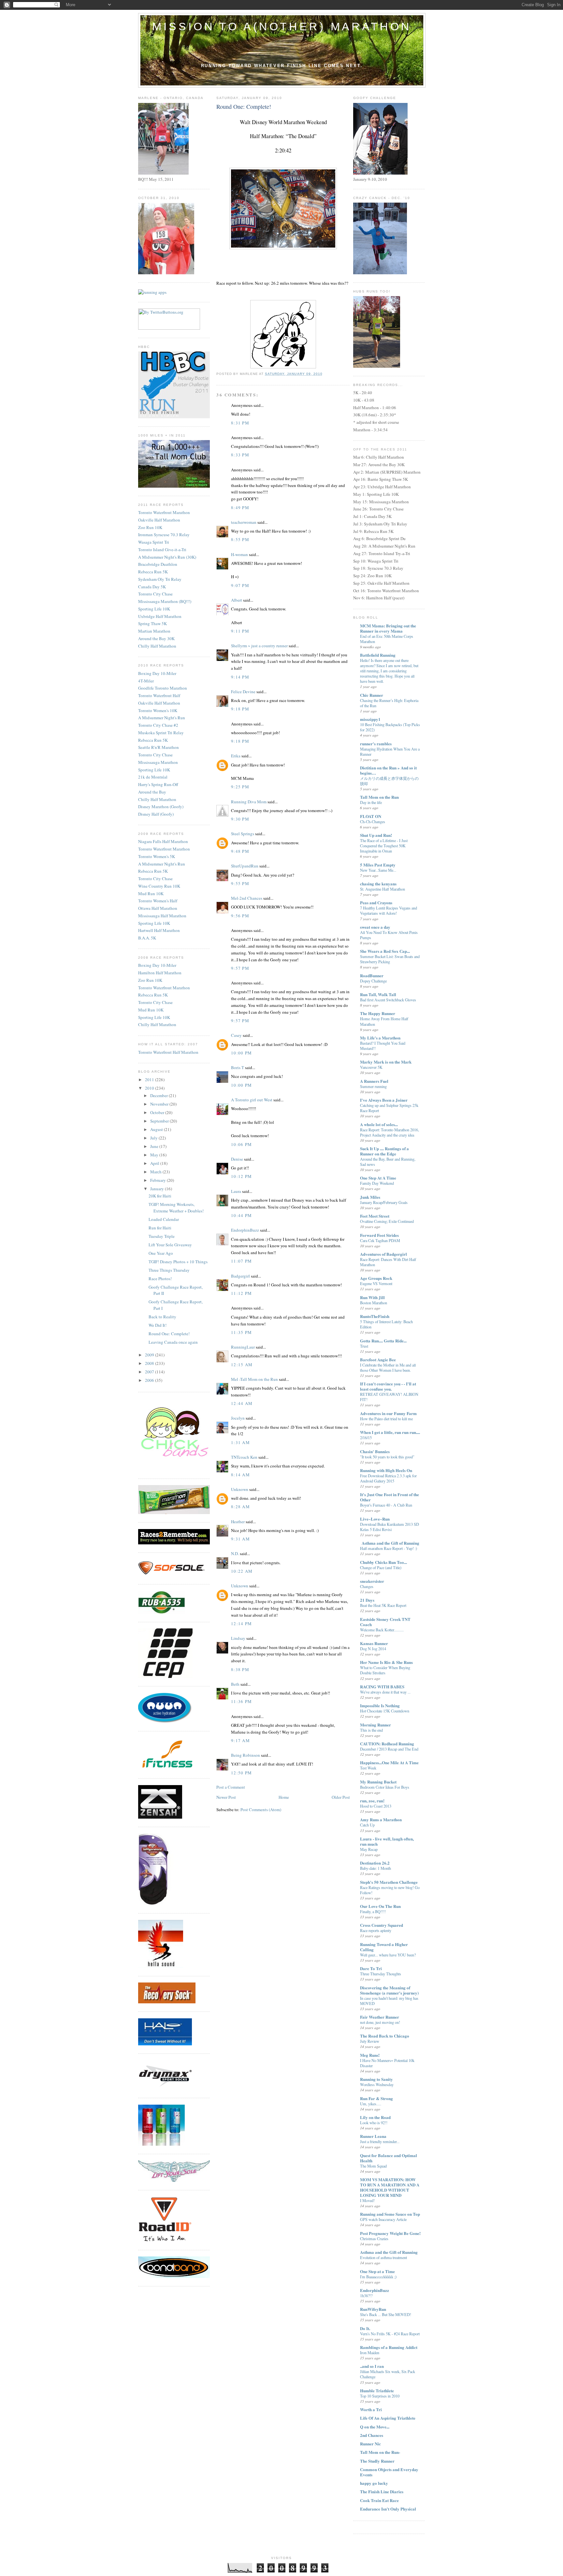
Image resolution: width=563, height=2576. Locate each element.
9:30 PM (240, 819)
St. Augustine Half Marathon (383, 889)
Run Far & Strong (376, 2098)
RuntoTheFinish (375, 1316)
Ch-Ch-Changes (373, 822)
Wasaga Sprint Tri (154, 542)
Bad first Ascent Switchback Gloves (388, 1000)
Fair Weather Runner (380, 2017)
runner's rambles (376, 744)
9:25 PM (240, 787)
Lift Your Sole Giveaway (170, 1245)
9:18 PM (240, 709)
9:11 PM (240, 631)
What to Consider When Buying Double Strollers (385, 1670)
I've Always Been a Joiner (384, 1100)
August (157, 1129)
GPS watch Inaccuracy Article (383, 2219)
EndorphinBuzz (245, 1230)
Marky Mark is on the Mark (386, 1062)
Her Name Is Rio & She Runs (386, 1662)
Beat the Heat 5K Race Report (383, 1605)
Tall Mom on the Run (379, 797)
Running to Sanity (376, 2079)
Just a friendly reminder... (380, 2141)
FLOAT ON (371, 816)
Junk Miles (370, 1197)
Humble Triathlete (377, 2390)
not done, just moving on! (380, 2022)
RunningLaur (243, 1347)
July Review (370, 2041)
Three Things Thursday (169, 1270)
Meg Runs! (370, 2055)
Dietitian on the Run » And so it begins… (388, 770)
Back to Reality (162, 1317)
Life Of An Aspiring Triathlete (388, 2418)
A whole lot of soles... (379, 1124)
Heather (238, 1522)
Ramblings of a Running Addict (389, 2347)
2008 (150, 1363)
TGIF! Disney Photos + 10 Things (178, 1262)
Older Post (341, 1797)
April (155, 1163)
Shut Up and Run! (376, 835)
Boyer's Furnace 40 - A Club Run (386, 1505)
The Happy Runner (378, 1013)
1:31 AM (240, 1442)
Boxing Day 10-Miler (157, 673)
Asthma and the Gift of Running (389, 2252)
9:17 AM (240, 1740)
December (159, 1095)
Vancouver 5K (371, 1067)
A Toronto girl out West (252, 1100)
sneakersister (372, 1581)
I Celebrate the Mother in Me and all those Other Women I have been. (388, 1367)
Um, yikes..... (371, 2104)
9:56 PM (240, 916)
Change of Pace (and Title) (381, 1567)
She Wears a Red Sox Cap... (385, 951)
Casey (236, 1035)
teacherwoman (244, 522)
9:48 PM (240, 851)
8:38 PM (240, 1669)
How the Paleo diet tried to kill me (386, 1419)
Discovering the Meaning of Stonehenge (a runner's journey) (389, 1990)
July (154, 1138)
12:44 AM (242, 1403)
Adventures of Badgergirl (383, 1254)
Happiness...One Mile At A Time (389, 1762)
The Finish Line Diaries (382, 2491)
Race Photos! (160, 1279)
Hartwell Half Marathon (159, 930)
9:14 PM (240, 677)
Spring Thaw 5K (152, 623)
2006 (150, 1380)
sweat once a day (375, 927)
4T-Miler (146, 681)
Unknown (240, 1489)
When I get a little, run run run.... (390, 1432)
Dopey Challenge (373, 981)
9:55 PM (240, 883)
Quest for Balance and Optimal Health (389, 2158)
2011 (150, 1080)
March (156, 1172)
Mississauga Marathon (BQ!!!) (165, 601)
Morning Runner (375, 1725)
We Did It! (158, 1325)
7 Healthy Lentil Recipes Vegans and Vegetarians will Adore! (389, 910)
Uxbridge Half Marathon (160, 616)
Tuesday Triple (162, 1236)
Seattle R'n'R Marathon (159, 747)
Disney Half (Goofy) (156, 814)
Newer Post (226, 1797)
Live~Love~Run (375, 1519)
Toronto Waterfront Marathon (164, 512)
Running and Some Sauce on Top (390, 2214)
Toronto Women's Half (158, 901)
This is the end (371, 1730)
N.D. (235, 1553)
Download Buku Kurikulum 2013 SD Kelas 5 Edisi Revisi (390, 1527)
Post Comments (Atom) (261, 1810)
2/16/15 (366, 1438)
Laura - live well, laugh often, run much (387, 1841)
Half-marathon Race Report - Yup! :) (389, 1548)
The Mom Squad (373, 2166)
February (159, 1180)
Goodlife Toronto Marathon (163, 688)
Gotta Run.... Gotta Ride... (383, 1341)
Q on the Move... (375, 2427)
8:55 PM (240, 539)
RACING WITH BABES (382, 1687)
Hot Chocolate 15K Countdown (385, 1711)
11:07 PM (241, 1261)
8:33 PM (240, 455)
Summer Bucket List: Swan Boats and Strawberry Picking (390, 959)
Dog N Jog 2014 (373, 1649)
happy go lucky (374, 2483)
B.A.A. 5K (147, 938)
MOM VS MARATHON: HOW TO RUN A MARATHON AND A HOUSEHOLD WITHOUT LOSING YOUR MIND (390, 2187)
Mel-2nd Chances (247, 898)
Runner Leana (373, 2136)
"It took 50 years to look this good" (387, 1457)
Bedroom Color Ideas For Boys (385, 1787)
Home (284, 1797)
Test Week (368, 1768)
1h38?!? (366, 2296)
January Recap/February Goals (384, 1202)
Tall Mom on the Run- (380, 2452)
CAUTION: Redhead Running (387, 1744)
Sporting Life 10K (154, 609)
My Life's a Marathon (380, 1038)
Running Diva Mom (249, 802)
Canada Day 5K (152, 587)
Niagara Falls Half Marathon (163, 841)
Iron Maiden (370, 2353)
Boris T (238, 1067)
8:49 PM (240, 508)
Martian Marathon (154, 631)
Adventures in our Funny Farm (388, 1413)
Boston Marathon (374, 1303)
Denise (237, 1159)
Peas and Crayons (376, 902)
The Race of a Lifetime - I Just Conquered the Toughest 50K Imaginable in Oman (384, 846)
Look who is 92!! (374, 2123)
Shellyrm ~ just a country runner (259, 646)
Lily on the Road (375, 2117)
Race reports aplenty (376, 1930)
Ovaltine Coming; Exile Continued (387, 1221)
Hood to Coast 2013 (376, 1806)
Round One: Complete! (169, 1334)
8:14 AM (240, 1475)
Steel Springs (243, 834)
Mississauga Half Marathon (162, 916)
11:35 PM (241, 1332)
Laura (236, 1191)
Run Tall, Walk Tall (378, 994)
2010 (150, 1088)
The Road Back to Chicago (385, 2036)
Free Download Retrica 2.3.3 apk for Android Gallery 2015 (388, 1478)
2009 (150, 1355)
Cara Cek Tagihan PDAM (380, 1240)
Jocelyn (238, 1418)
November (160, 1104)
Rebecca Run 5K (153, 572)
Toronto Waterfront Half (159, 695)
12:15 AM (242, 1365)
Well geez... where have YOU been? (388, 1955)
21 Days (367, 1600)
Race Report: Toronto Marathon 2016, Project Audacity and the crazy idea (390, 1132)
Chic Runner (372, 695)
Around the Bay (152, 792)
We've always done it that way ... (385, 1692)
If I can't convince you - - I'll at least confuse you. (388, 1386)
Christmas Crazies (374, 2239)
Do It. (365, 2328)
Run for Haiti (160, 1228)
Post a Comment (231, 1787)
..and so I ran (372, 2366)
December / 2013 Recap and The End (389, 1749)
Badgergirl (240, 1276)
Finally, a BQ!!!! (373, 1911)
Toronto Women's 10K (158, 710)
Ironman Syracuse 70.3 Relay (164, 535)
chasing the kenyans (378, 884)
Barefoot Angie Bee (378, 1360)
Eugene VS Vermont (376, 1283)
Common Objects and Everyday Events (389, 2472)
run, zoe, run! (372, 1801)
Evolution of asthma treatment (383, 2257)
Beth (235, 1684)
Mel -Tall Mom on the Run (254, 1379)
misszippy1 (370, 719)
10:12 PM (241, 1176)
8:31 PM (240, 423)
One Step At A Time (378, 1178)
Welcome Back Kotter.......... (382, 1630)
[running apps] (152, 292)
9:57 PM (240, 968)
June (155, 1146)
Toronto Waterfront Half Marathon (168, 1052)
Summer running (373, 1086)
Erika (236, 756)
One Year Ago (161, 1253)
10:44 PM (241, 1215)
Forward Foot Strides (379, 1235)
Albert (237, 600)
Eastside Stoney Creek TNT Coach (385, 1622)
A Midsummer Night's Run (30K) (167, 557)
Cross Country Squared (382, 1925)
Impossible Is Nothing (380, 1705)
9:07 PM (240, 585)
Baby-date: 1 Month (375, 1868)
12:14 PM (241, 1624)
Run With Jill (372, 1297)
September (160, 1121)
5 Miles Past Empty (378, 865)
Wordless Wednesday (377, 2084)
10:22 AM (242, 1571)
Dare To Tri (371, 1968)
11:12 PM (241, 1293)
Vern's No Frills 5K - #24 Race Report (390, 2334)
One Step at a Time (377, 2271)
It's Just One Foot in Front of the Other (390, 1497)
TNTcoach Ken (244, 1457)
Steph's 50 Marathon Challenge (389, 1882)
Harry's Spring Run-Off (158, 784)
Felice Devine (243, 692)
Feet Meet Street (375, 1216)
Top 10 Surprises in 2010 (380, 2396)
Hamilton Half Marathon (160, 973)
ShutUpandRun (245, 866)
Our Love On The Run (380, 1906)
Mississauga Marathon (158, 762)
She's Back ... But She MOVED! (386, 2314)
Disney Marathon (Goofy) (161, 807)
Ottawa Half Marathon (158, 908)
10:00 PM (241, 1053)
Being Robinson (245, 1755)
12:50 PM (241, 1773)
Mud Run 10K (151, 894)
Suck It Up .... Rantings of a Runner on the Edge (384, 1151)
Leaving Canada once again (173, 1342)
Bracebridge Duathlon (158, 564)
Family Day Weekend (377, 1183)
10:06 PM (241, 1144)
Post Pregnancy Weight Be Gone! (390, 2233)
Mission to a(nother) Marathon (282, 26)
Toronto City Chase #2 (158, 725)
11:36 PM (241, 1701)
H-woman (239, 554)
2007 (150, 1372)
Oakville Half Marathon (159, 520)
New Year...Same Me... (378, 870)
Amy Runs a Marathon (381, 1819)
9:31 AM (240, 1539)
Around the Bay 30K (156, 638)
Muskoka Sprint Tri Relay (161, 733)
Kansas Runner (374, 1643)
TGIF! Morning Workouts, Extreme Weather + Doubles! (176, 1208)
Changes (367, 1586)
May (155, 1155)
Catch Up (367, 1825)
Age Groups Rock (376, 1278)
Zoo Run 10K (150, 527)
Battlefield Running (378, 655)
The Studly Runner (377, 2461)
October (158, 1112)
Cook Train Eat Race (379, 2500)
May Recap (369, 1849)
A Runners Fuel (374, 1081)
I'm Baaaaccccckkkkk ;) (378, 2277)
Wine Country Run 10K (159, 886)
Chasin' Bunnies (375, 1451)
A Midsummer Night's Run (162, 718)
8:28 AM (240, 1507)
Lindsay (238, 1638)
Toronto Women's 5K (157, 856)
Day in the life (371, 802)
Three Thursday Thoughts (381, 1974)
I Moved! (367, 2200)
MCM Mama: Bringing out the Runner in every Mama (388, 628)
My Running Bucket (378, 1782)
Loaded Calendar (164, 1219)
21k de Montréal (153, 777)
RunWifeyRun (373, 2309)
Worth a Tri (371, 2409)
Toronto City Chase (155, 594)
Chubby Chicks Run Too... (383, 1562)
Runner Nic (370, 2444)
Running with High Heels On (386, 1470)
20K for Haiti (160, 1196)
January (158, 1189)
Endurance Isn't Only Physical (388, 2509)
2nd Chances (372, 2435)
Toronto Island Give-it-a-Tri (162, 550)
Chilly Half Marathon (157, 646)
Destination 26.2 (375, 1863)
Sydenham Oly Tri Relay (160, 579)
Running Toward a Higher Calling (384, 1947)
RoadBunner (372, 975)
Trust (364, 1346)
